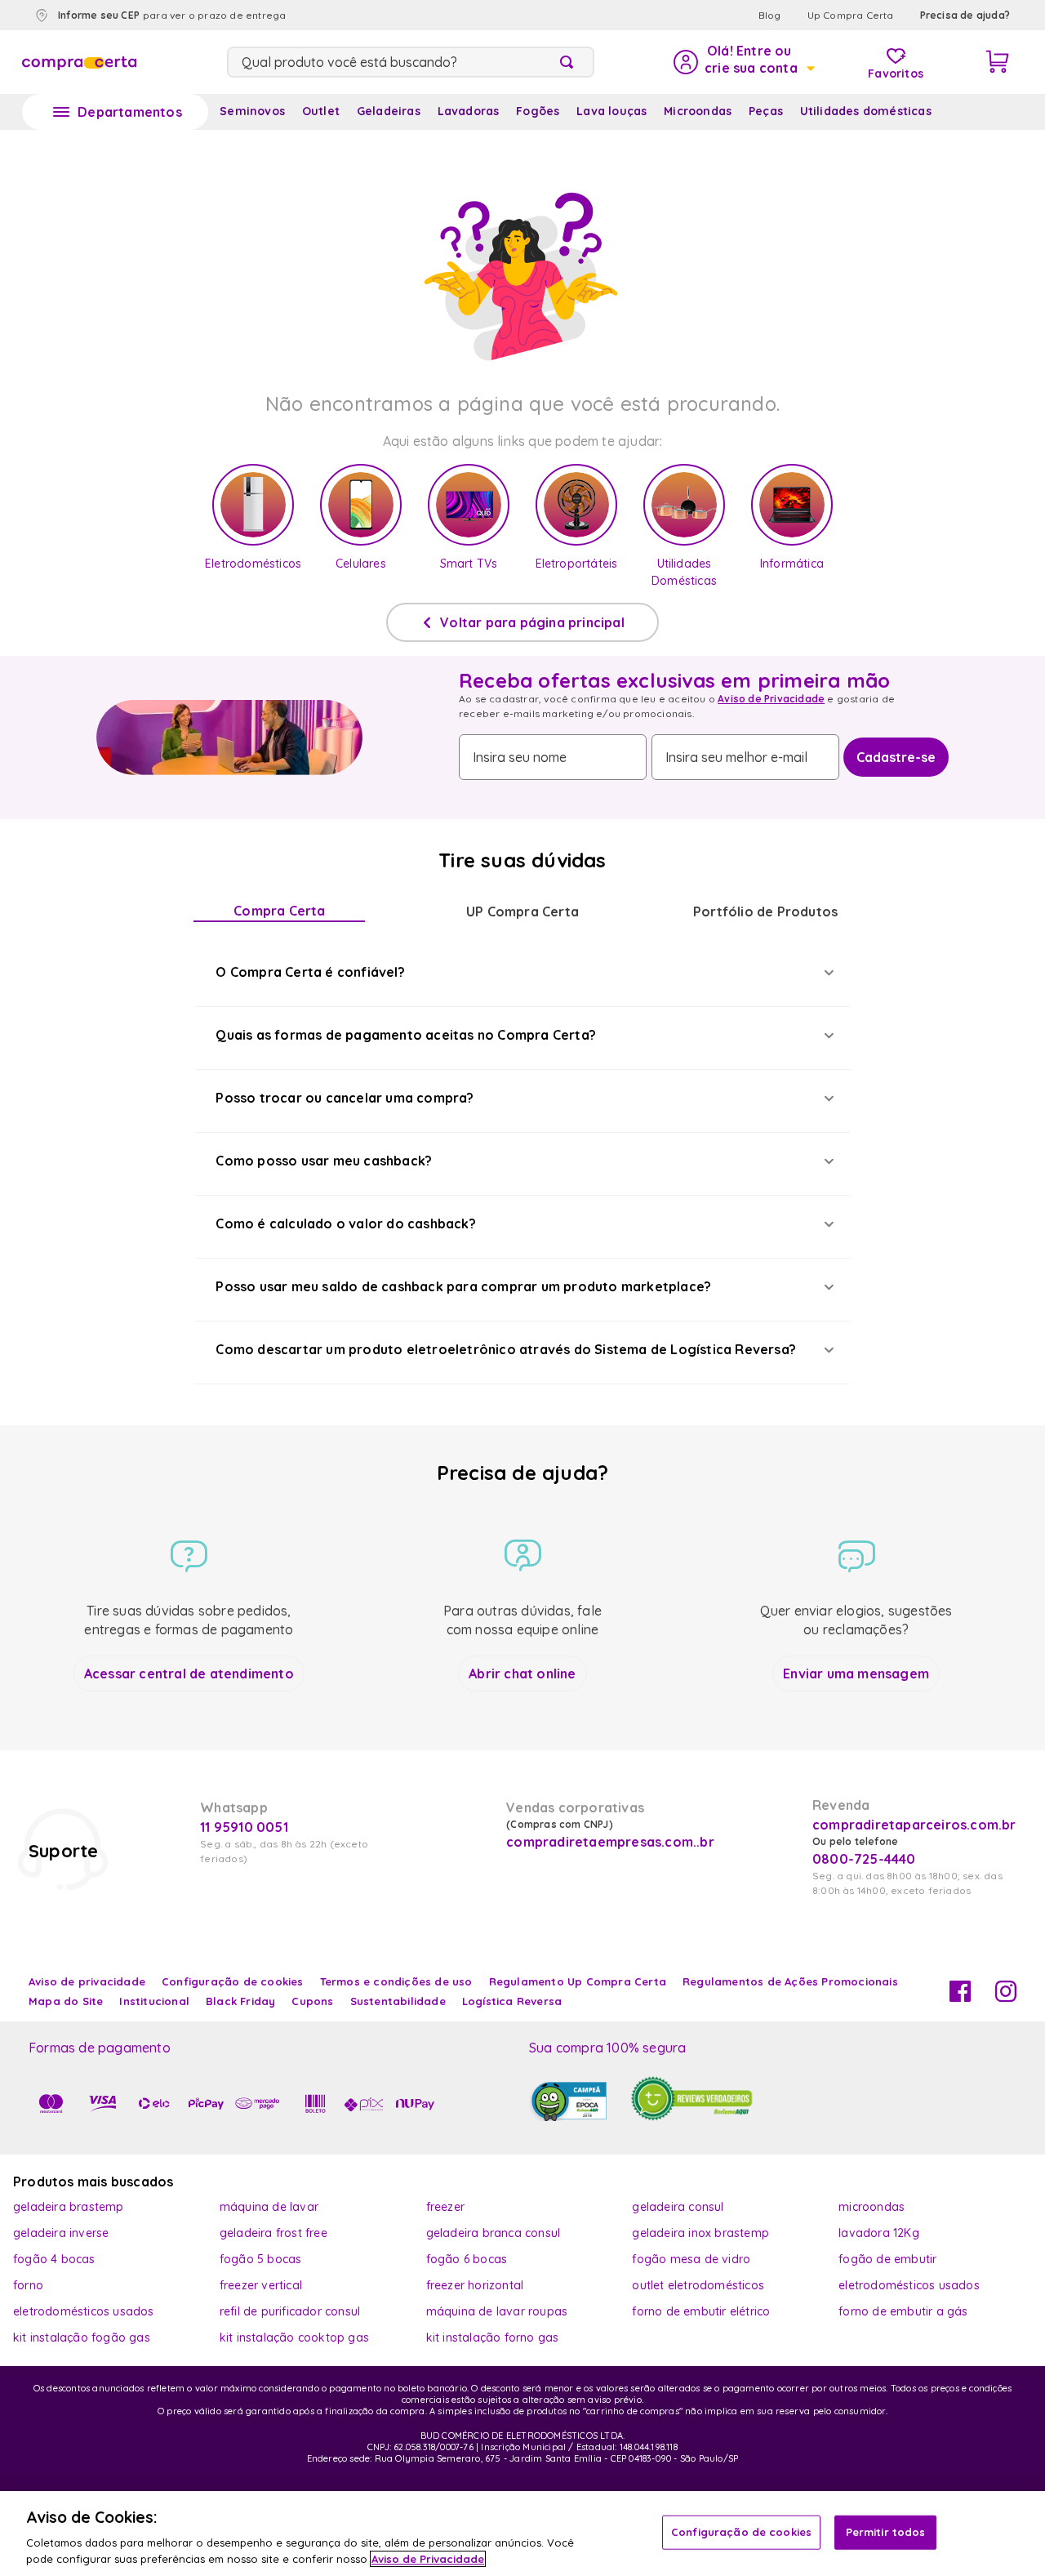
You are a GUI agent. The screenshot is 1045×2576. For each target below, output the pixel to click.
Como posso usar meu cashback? (324, 1161)
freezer (445, 2207)
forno (28, 2285)
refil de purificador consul (290, 2311)
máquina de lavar (269, 2207)
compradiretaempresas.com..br (608, 1842)
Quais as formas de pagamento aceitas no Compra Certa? (406, 1035)
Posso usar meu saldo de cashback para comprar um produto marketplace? (463, 1286)
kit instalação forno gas (493, 2338)
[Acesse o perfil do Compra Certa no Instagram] (1006, 1997)
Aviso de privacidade (87, 1981)
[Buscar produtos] (570, 62)
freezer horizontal (475, 2285)
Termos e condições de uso (396, 1981)
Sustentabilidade (398, 2001)
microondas (872, 2207)
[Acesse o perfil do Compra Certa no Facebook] (960, 1997)
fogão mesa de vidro (691, 2259)
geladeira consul (678, 2207)
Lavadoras (469, 111)
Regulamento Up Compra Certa (578, 1981)
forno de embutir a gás (903, 2311)
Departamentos (130, 112)
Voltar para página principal (532, 622)
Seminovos (252, 111)
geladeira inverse (61, 2233)
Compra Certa (279, 911)
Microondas (698, 111)
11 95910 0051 (244, 1827)
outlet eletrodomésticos (698, 2285)
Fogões (538, 111)
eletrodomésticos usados (909, 2285)
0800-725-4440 (864, 1859)
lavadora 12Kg (879, 2233)
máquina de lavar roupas (497, 2311)
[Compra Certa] (79, 62)
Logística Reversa (512, 2001)
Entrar (743, 62)
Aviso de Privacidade (771, 699)
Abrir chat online (522, 1674)
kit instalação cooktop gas (294, 2338)
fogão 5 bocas (261, 2259)
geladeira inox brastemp (700, 2233)
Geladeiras (389, 111)
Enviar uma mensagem (856, 1674)
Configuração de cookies (741, 2532)
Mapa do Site (66, 2001)
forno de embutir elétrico (701, 2311)
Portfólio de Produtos (765, 911)
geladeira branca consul (494, 2233)
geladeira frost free (273, 2233)
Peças (766, 111)
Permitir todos (886, 2532)
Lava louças (611, 111)
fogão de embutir (887, 2259)
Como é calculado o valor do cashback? (345, 1223)
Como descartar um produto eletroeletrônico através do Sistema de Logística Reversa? (506, 1349)
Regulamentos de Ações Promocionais (790, 1981)
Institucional (154, 2001)
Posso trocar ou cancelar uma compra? (345, 1098)
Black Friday (240, 2001)
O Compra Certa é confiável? (310, 972)
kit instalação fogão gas (82, 2338)
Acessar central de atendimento (189, 1674)
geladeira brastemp (69, 2207)
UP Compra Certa (522, 911)
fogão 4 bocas (54, 2259)
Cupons (312, 2001)
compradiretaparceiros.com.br (914, 1825)
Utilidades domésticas (866, 111)
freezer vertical (261, 2285)
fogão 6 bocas (467, 2259)
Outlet (321, 111)
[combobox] (411, 62)
